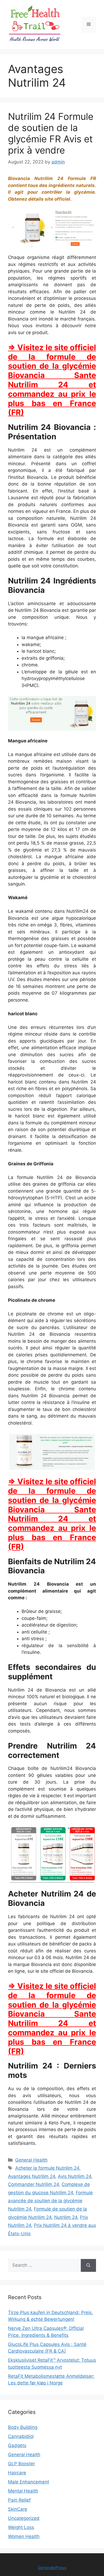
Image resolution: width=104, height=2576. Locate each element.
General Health (31, 2160)
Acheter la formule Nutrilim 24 (47, 2168)
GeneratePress (52, 2568)
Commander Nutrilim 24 (33, 2184)
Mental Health (23, 2491)
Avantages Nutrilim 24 (32, 2176)
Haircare (17, 2473)
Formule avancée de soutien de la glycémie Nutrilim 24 (50, 2201)
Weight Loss (21, 2527)
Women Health (24, 2536)
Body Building (23, 2427)
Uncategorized (24, 2518)
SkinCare (18, 2509)
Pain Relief (19, 2500)
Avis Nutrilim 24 (75, 2176)
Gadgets (17, 2445)
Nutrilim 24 (66, 2217)
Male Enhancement (29, 2482)
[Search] (88, 2265)
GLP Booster (21, 2464)
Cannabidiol (21, 2436)
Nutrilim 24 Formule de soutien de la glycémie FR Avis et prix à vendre (51, 133)
